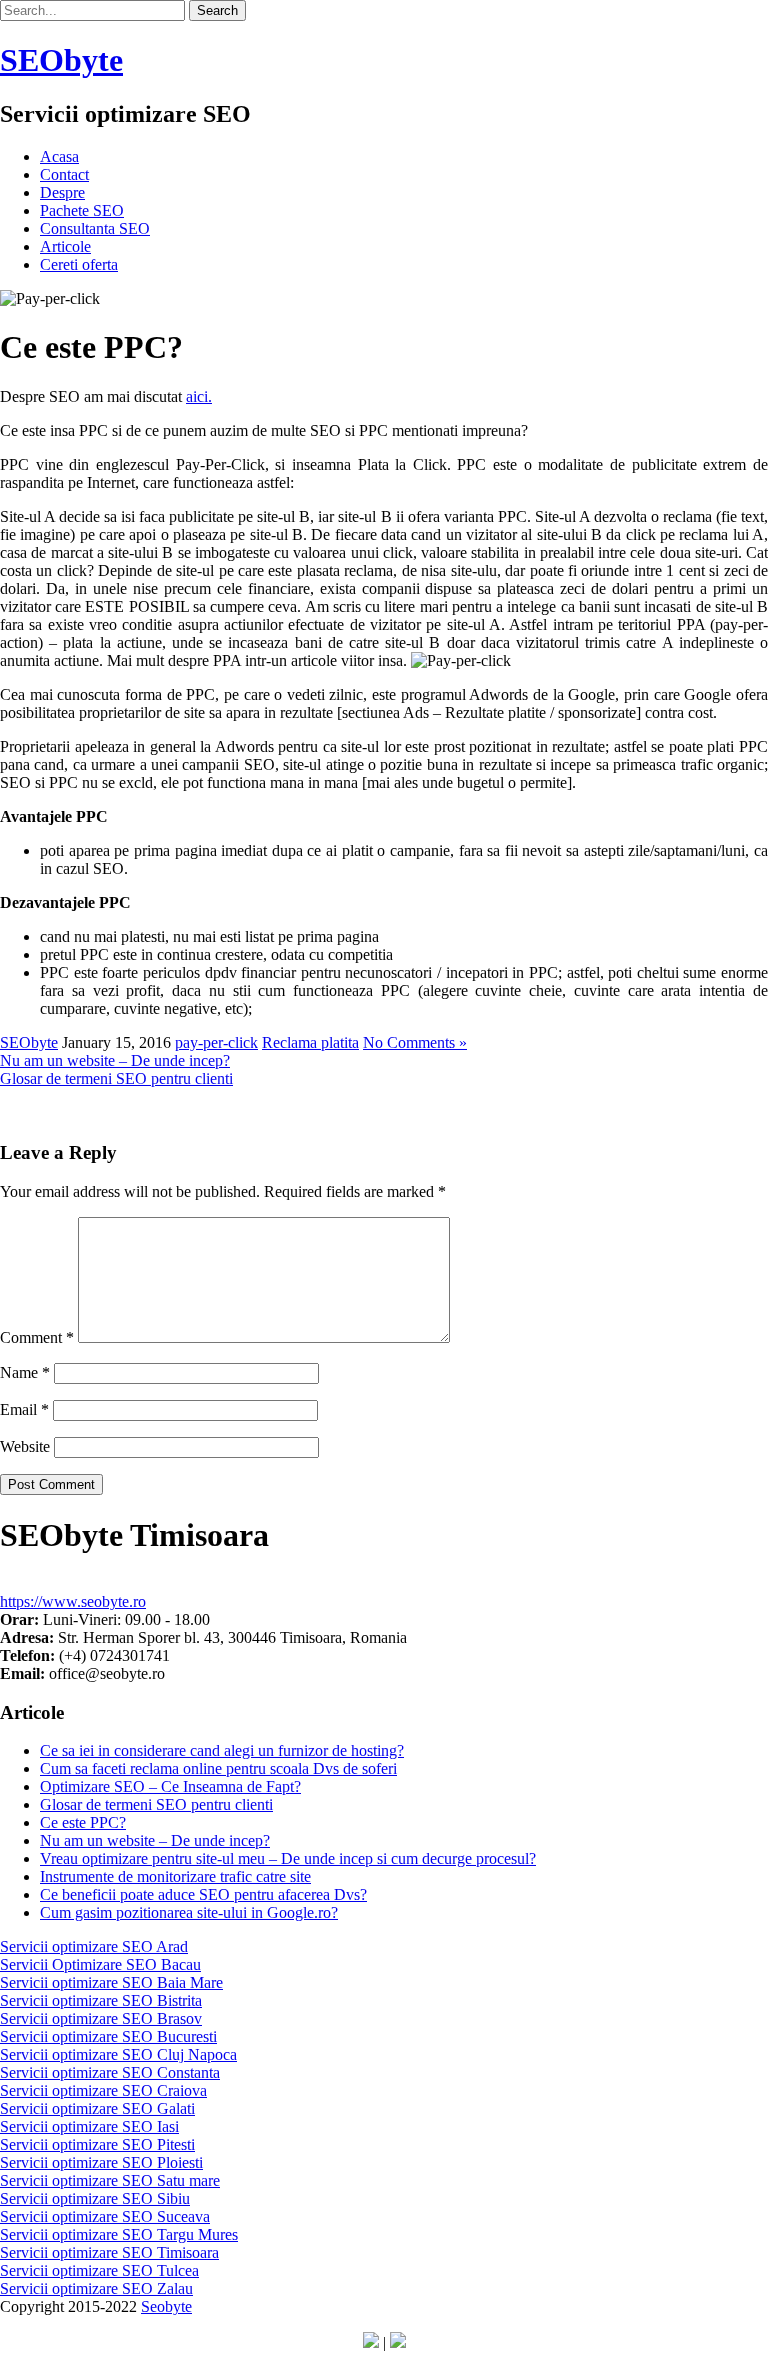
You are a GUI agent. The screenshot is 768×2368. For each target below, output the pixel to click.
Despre (62, 192)
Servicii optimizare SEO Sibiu (95, 2198)
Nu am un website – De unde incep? (115, 1060)
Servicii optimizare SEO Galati (97, 2108)
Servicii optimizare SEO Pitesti (97, 2144)
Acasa (59, 156)
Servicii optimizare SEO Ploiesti (101, 2162)
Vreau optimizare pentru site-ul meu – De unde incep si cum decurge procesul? (288, 1858)
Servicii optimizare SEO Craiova (103, 2090)
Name (25, 1372)
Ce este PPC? (83, 1822)
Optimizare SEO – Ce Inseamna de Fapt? (170, 1786)
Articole (65, 246)
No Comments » (415, 1042)
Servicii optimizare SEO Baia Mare (111, 1982)
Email (24, 1409)
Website (25, 1446)
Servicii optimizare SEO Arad (94, 1946)
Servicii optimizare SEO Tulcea (99, 2270)
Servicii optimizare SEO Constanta (110, 2072)
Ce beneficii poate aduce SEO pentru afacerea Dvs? (203, 1894)
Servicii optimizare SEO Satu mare (110, 2180)
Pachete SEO (82, 210)
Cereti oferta (79, 264)
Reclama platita (310, 1042)
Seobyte (166, 2306)
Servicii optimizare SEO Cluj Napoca (118, 2054)
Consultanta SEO (95, 228)
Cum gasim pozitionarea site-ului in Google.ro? (189, 1912)
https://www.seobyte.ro (73, 1601)
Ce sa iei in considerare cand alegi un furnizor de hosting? (222, 1750)
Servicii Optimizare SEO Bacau (100, 1964)
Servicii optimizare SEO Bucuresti (108, 2036)
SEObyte (29, 1042)
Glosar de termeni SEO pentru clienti (116, 1078)
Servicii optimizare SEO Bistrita (101, 2000)
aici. (199, 396)
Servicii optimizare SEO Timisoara (109, 2252)
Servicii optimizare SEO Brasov (101, 2018)
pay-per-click (216, 1042)
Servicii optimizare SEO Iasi (89, 2126)
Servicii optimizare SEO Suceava (105, 2216)
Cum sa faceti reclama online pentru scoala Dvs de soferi (218, 1768)
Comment (37, 1337)
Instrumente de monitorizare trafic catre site (175, 1876)
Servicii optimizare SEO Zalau (96, 2288)
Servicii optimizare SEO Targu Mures (119, 2234)
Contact (64, 174)
